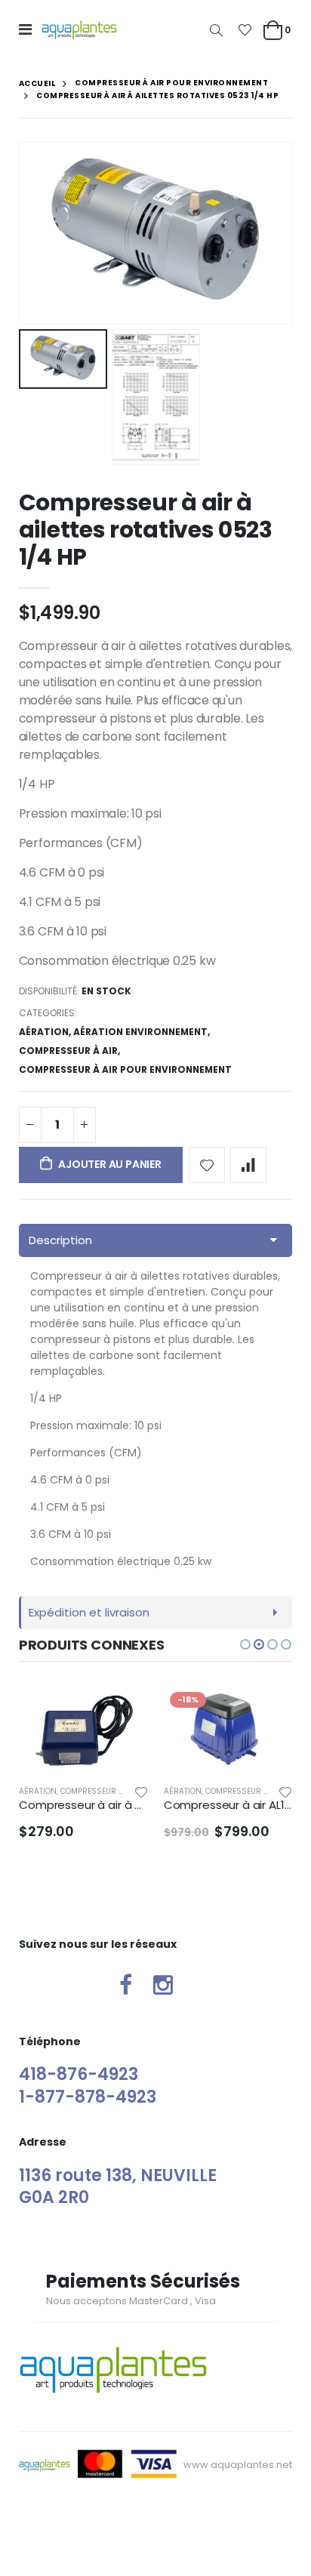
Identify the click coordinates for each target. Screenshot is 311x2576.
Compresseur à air (68, 1051)
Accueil (37, 83)
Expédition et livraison (89, 1612)
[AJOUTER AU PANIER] (137, 1711)
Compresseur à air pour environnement (171, 83)
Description (60, 1240)
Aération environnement (140, 1032)
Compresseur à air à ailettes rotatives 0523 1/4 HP (146, 530)
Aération (44, 1032)
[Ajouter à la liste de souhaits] (207, 1165)
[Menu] (25, 29)
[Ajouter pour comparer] (248, 1165)
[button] (245, 1644)
